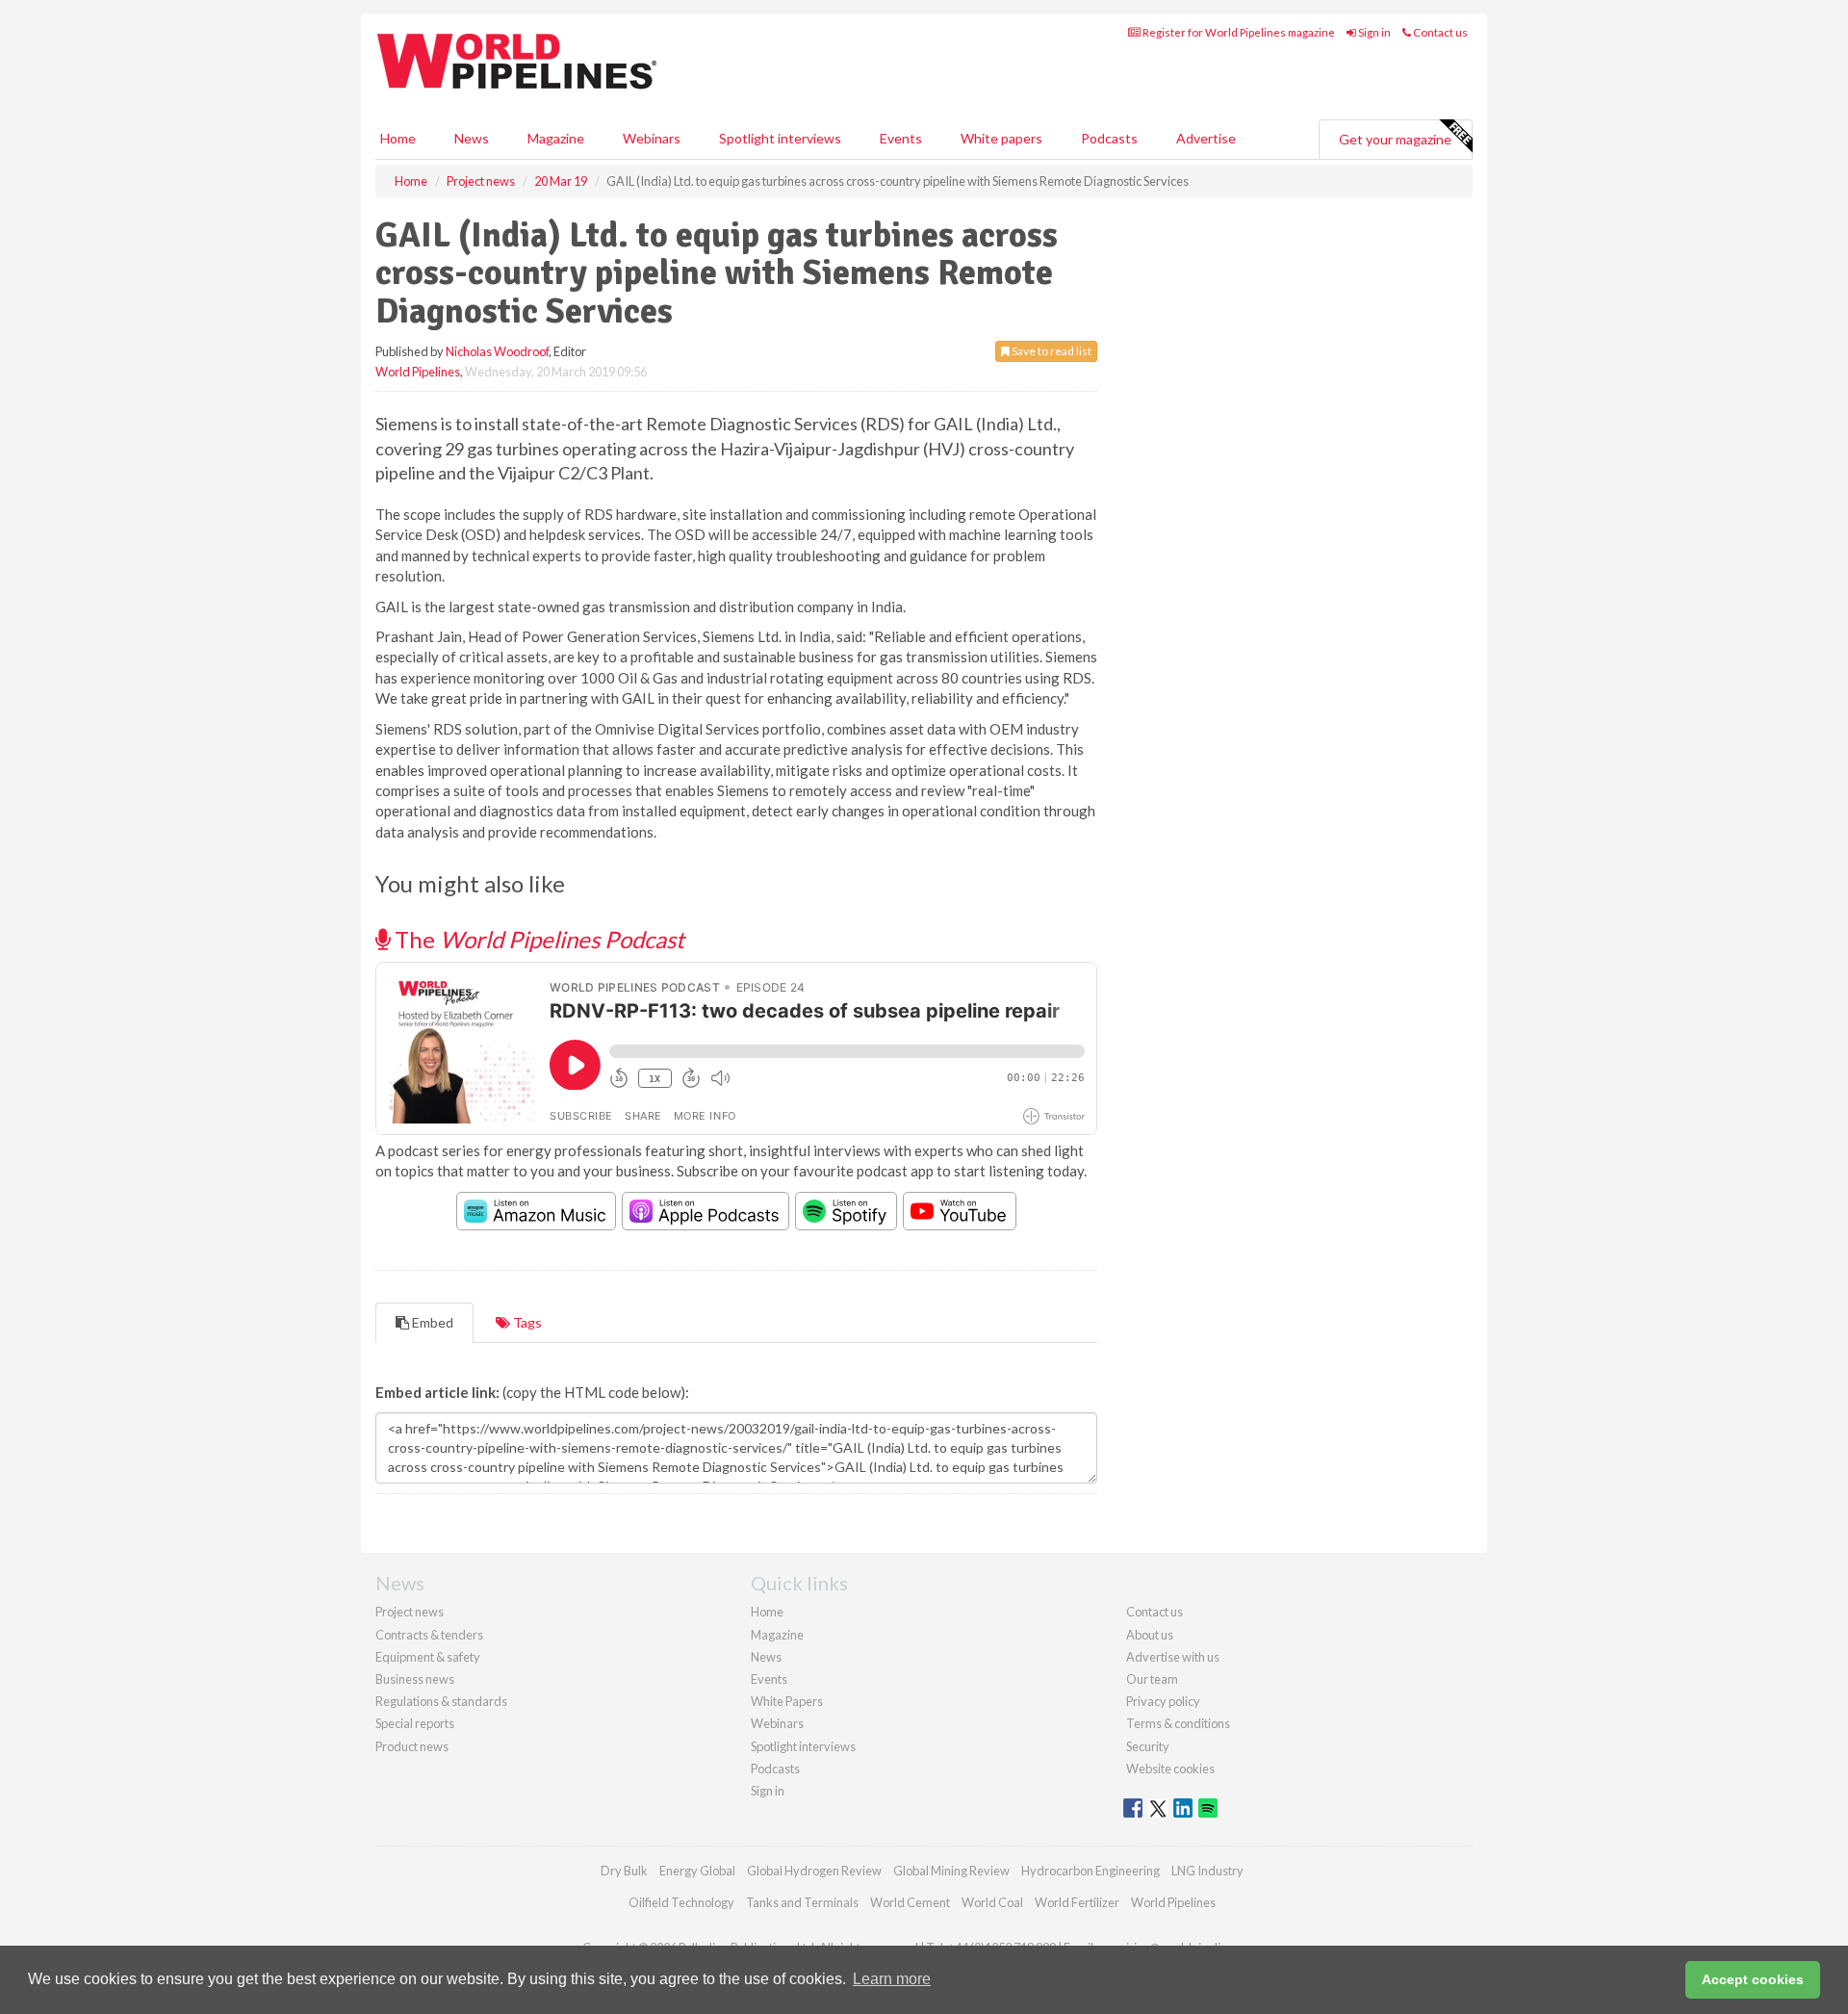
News (766, 1657)
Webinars (652, 138)
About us (1150, 1635)
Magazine (556, 138)
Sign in (1373, 32)
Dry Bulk (624, 1871)
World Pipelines (418, 372)
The (537, 939)
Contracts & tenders (429, 1635)
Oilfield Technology (681, 1902)
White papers (1001, 138)
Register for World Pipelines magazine (1238, 32)
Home (398, 138)
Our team (1152, 1679)
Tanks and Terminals (802, 1902)
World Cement (910, 1902)
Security (1148, 1746)
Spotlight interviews (780, 138)
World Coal (992, 1902)
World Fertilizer (1077, 1902)
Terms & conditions (1178, 1723)
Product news (412, 1746)
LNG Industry (1207, 1871)
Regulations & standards (441, 1701)
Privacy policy (1163, 1701)
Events (901, 138)
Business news (415, 1679)
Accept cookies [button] (1753, 1979)
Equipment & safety (428, 1657)
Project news (410, 1612)
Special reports (415, 1723)
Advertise (1206, 138)
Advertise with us (1173, 1657)
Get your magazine (1395, 139)
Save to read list (1051, 351)
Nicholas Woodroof (497, 351)
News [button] (472, 138)
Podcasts (1109, 138)
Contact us (1439, 32)
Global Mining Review (951, 1871)
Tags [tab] (526, 1322)
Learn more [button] (892, 1979)
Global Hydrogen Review (814, 1871)
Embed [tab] (431, 1322)
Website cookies (1170, 1769)
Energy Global (697, 1871)
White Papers (787, 1701)
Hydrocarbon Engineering (1091, 1871)
